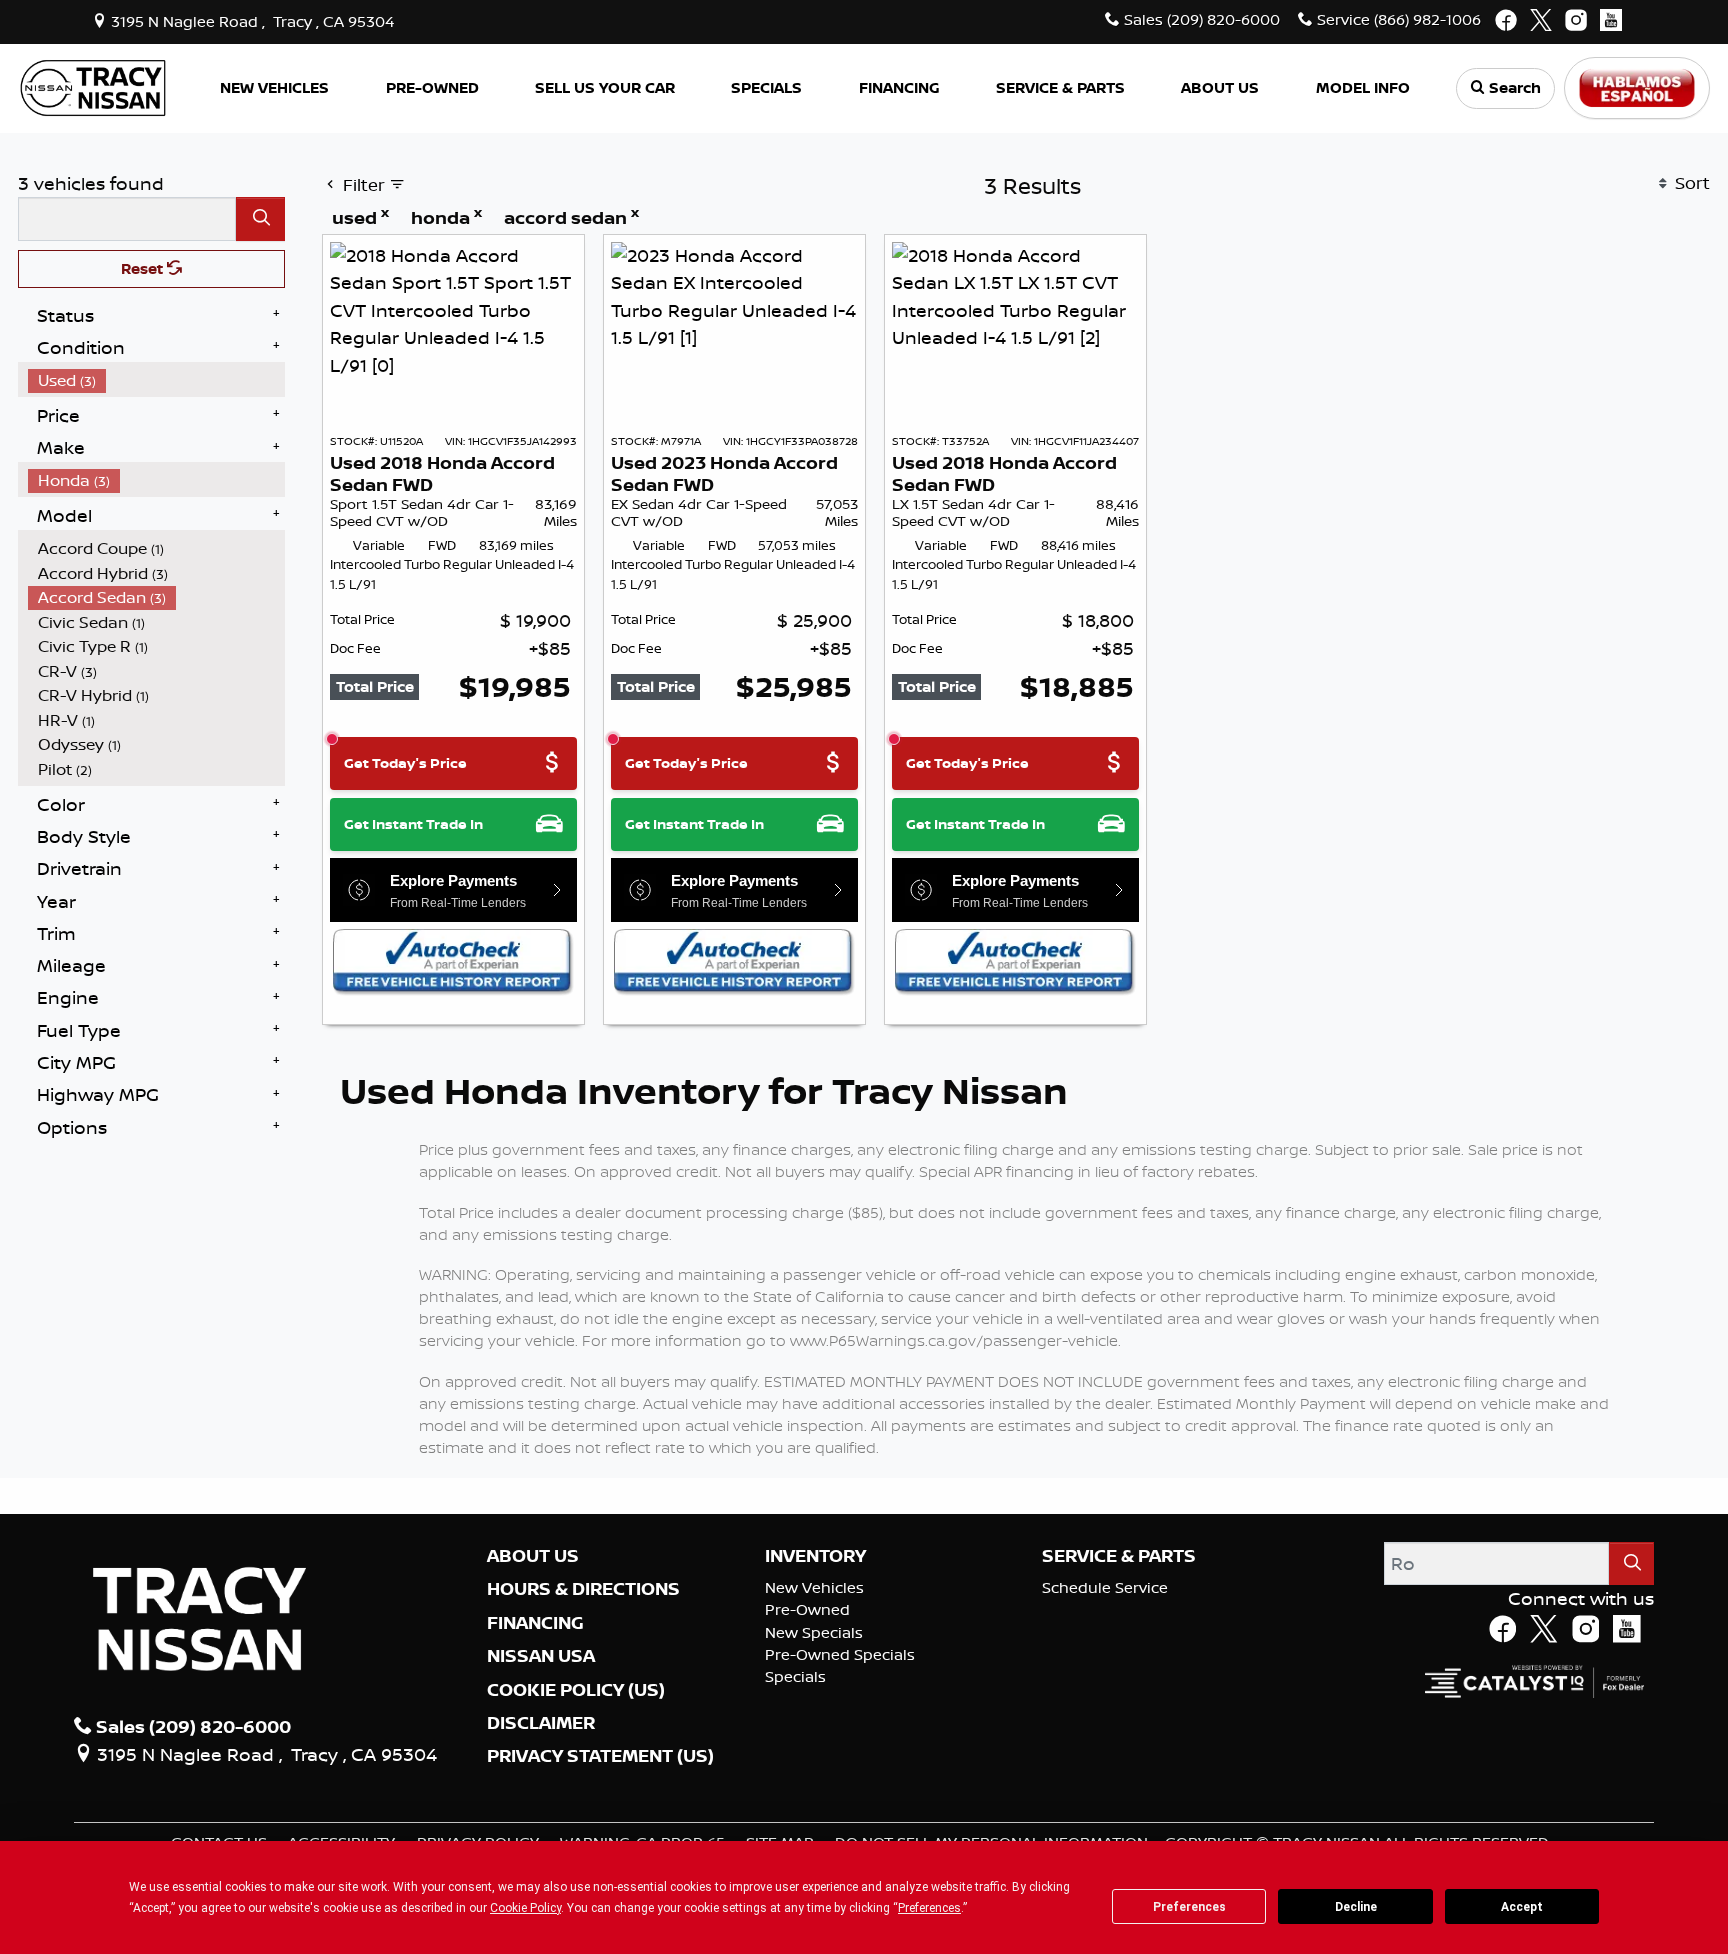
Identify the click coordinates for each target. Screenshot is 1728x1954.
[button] (275, 88)
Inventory (815, 1556)
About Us (533, 1556)
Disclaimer (541, 1723)
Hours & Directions (583, 1589)
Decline (1356, 1907)
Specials (795, 1676)
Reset (144, 268)
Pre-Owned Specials (840, 1654)
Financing (535, 1623)
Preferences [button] (929, 1908)
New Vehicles (814, 1587)
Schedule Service (1105, 1587)
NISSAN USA (541, 1656)
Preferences (1189, 1907)
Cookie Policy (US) (576, 1690)
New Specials (814, 1632)
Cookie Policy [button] (525, 1908)
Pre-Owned (807, 1609)
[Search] (260, 218)
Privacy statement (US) (600, 1756)
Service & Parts (1119, 1556)
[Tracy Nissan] (93, 86)
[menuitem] (157, 380)
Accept (1522, 1907)
